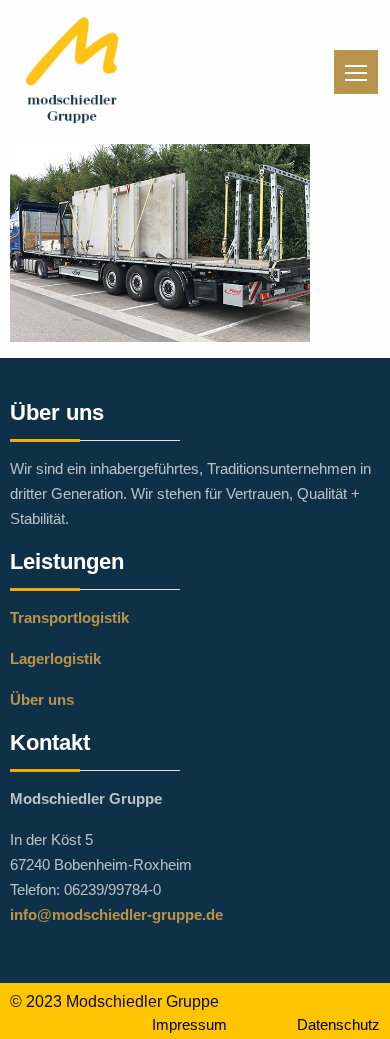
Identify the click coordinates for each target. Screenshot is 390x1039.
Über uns (42, 699)
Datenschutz (338, 1024)
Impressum (189, 1024)
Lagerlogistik (55, 658)
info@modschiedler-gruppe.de (116, 914)
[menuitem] (207, 1023)
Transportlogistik (69, 617)
